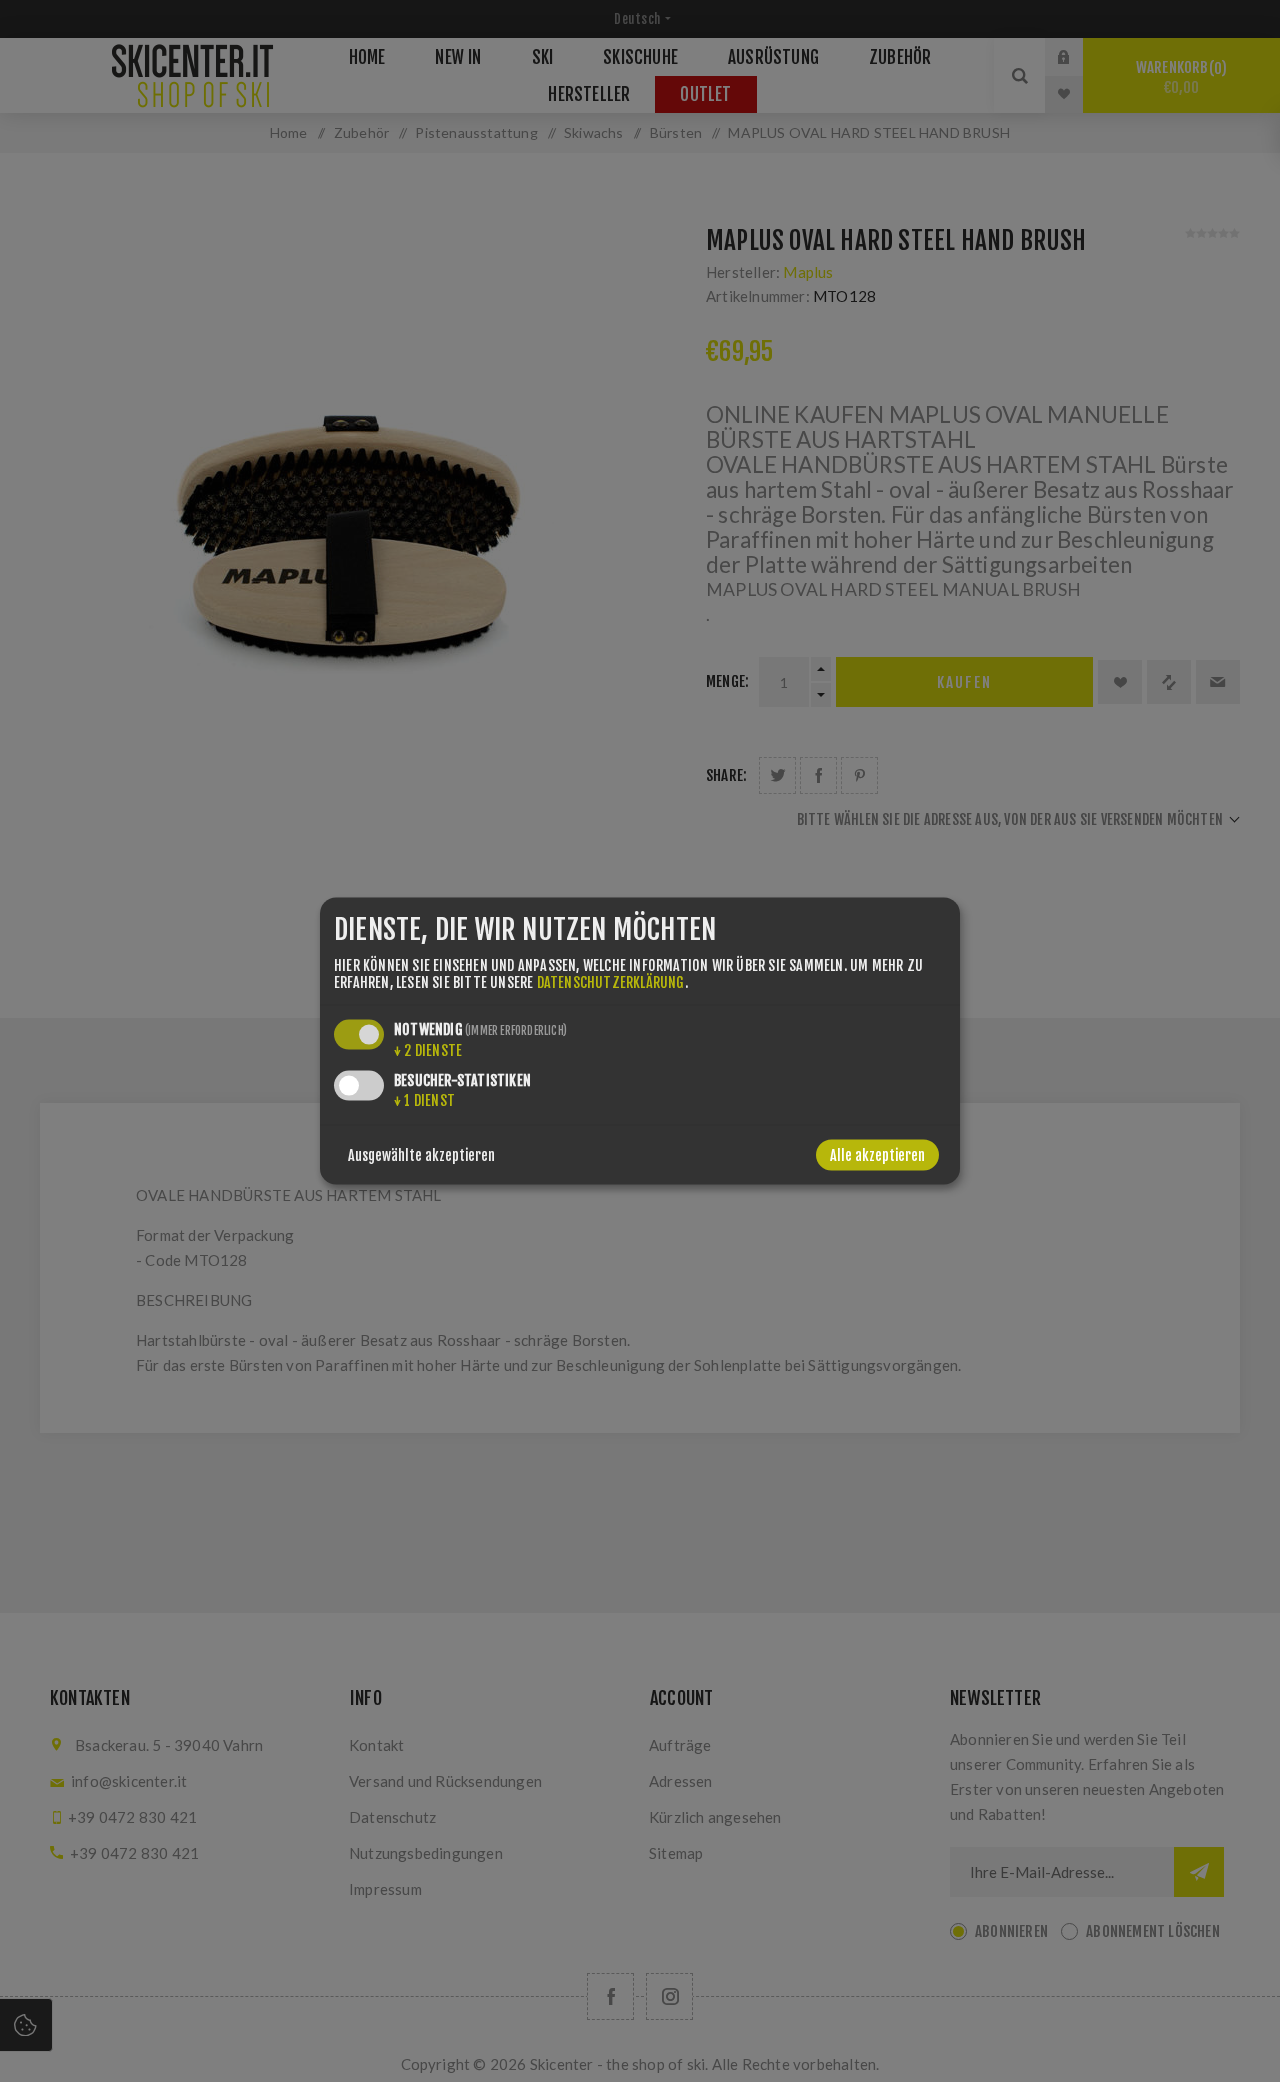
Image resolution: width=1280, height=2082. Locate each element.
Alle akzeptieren (877, 1154)
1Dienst (424, 1099)
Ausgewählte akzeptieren (421, 1154)
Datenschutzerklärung (611, 981)
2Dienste (428, 1049)
